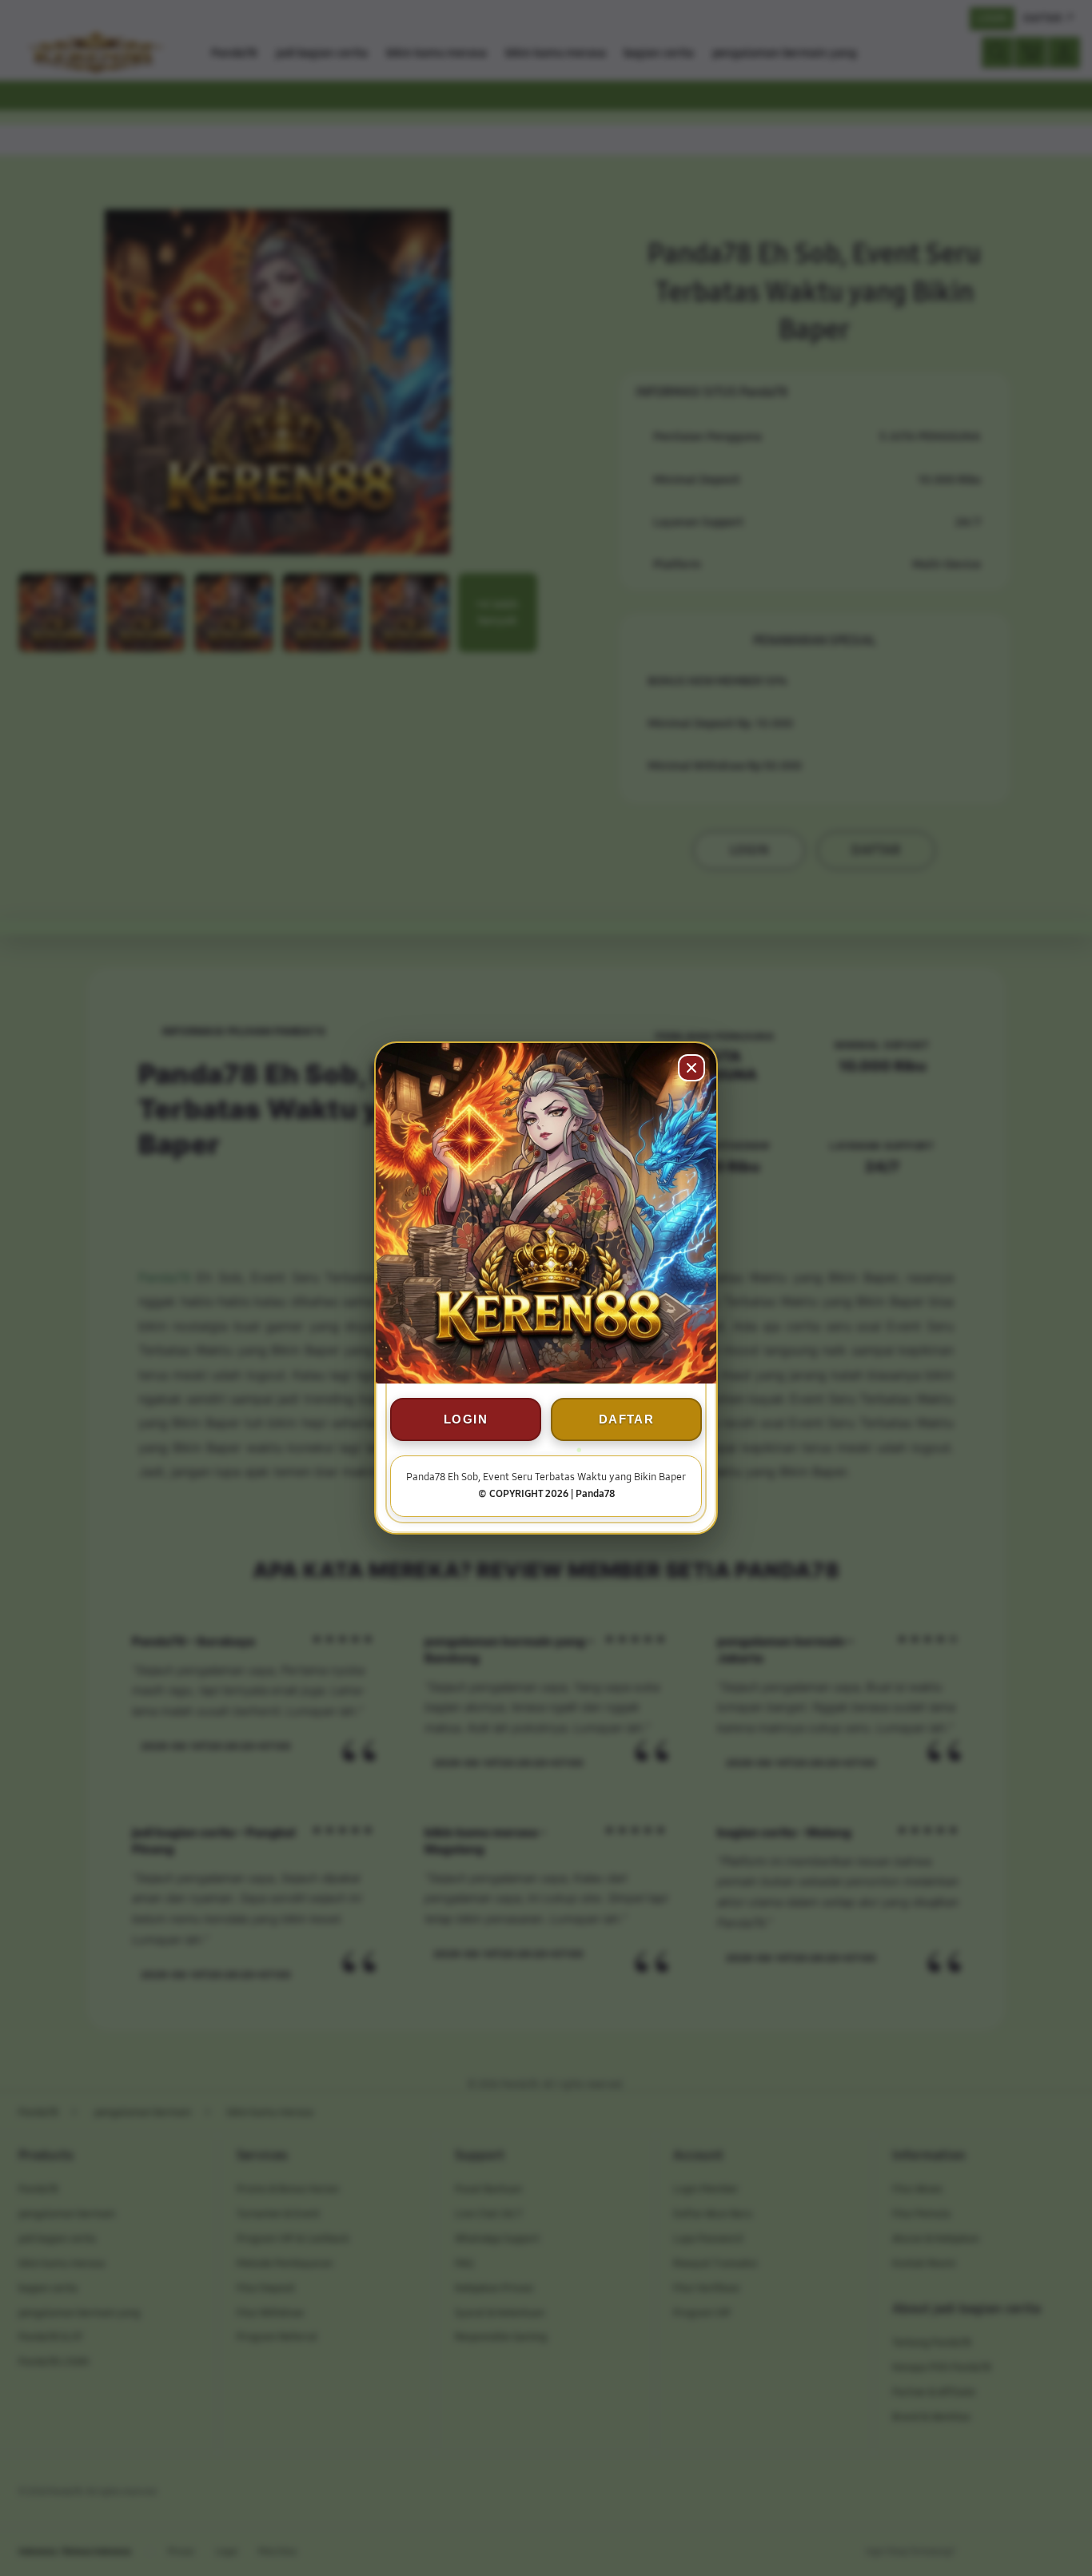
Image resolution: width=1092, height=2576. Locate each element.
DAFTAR (626, 1419)
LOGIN (466, 1419)
